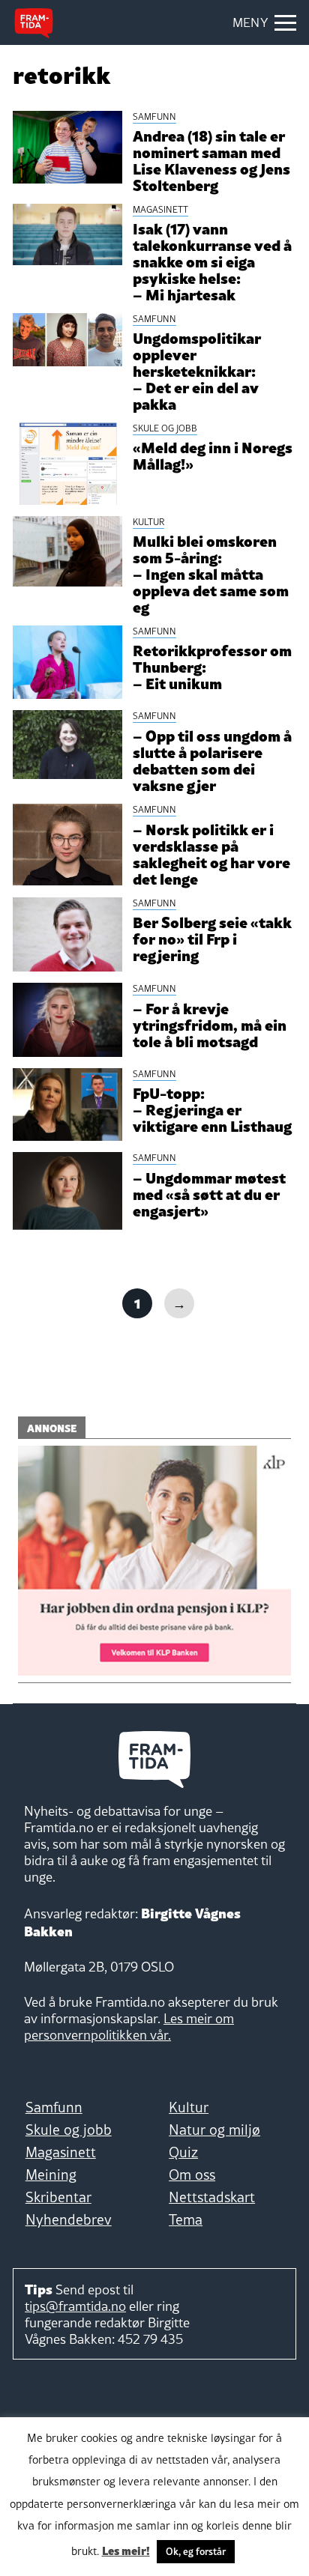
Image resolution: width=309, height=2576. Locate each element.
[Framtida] (34, 23)
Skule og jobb (69, 2130)
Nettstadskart (212, 2197)
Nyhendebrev (69, 2219)
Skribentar (58, 2197)
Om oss (192, 2175)
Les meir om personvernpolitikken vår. (129, 2027)
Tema (186, 2219)
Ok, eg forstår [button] (196, 2551)
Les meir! (126, 2550)
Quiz (183, 2152)
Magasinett (61, 2152)
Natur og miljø (214, 2130)
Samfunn (54, 2107)
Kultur (189, 2107)
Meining (51, 2175)
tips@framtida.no (75, 2306)
